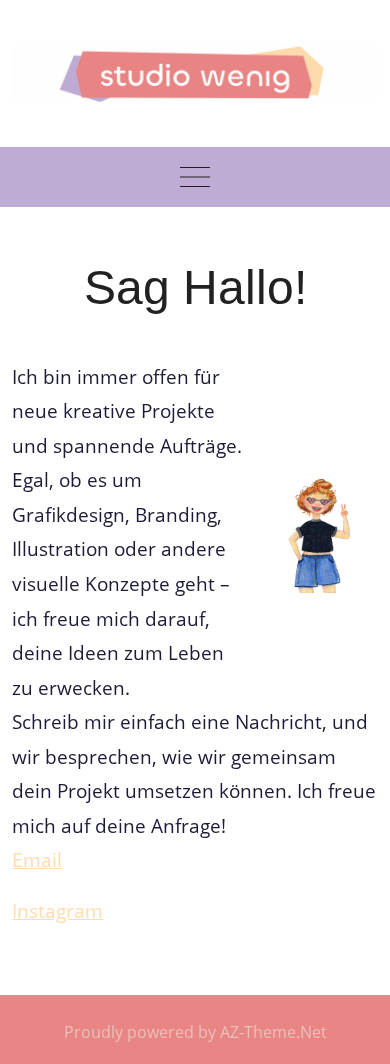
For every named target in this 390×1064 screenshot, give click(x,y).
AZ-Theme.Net (273, 1032)
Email (37, 859)
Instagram (57, 910)
